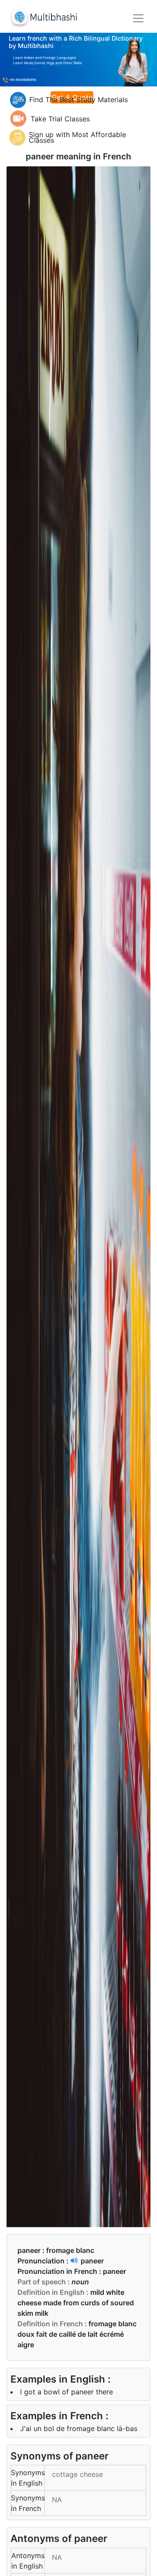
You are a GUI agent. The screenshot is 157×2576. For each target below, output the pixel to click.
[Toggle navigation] (138, 18)
